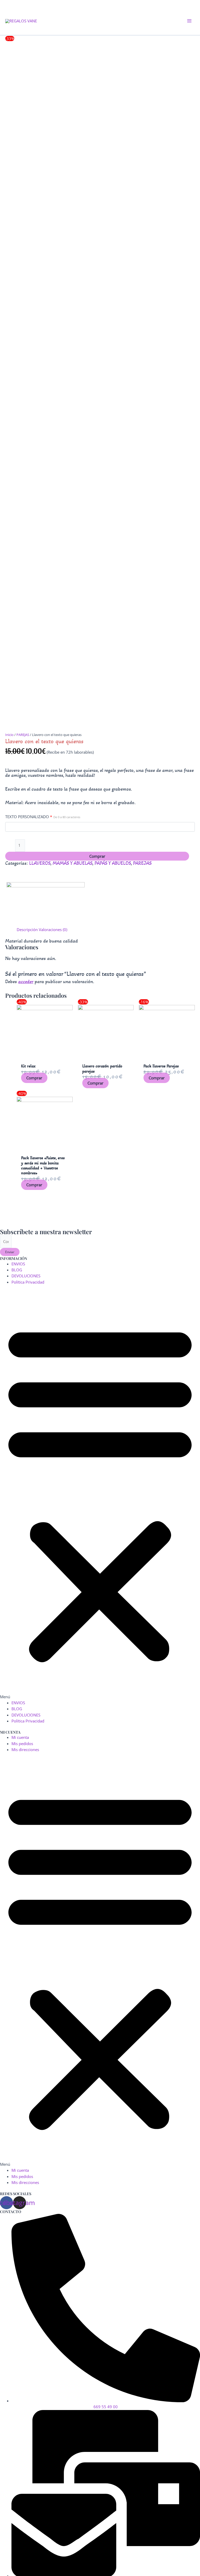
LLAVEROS (40, 863)
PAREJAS (23, 735)
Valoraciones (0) (53, 930)
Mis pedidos (22, 1744)
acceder (26, 981)
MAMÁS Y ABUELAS (72, 863)
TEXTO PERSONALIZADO (43, 817)
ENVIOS (18, 1264)
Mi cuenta (20, 1737)
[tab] (27, 930)
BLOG (17, 1270)
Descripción (27, 930)
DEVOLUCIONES (26, 1276)
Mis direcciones (25, 1750)
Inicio (9, 735)
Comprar (97, 856)
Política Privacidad (28, 1282)
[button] (100, 1495)
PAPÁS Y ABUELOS (113, 863)
